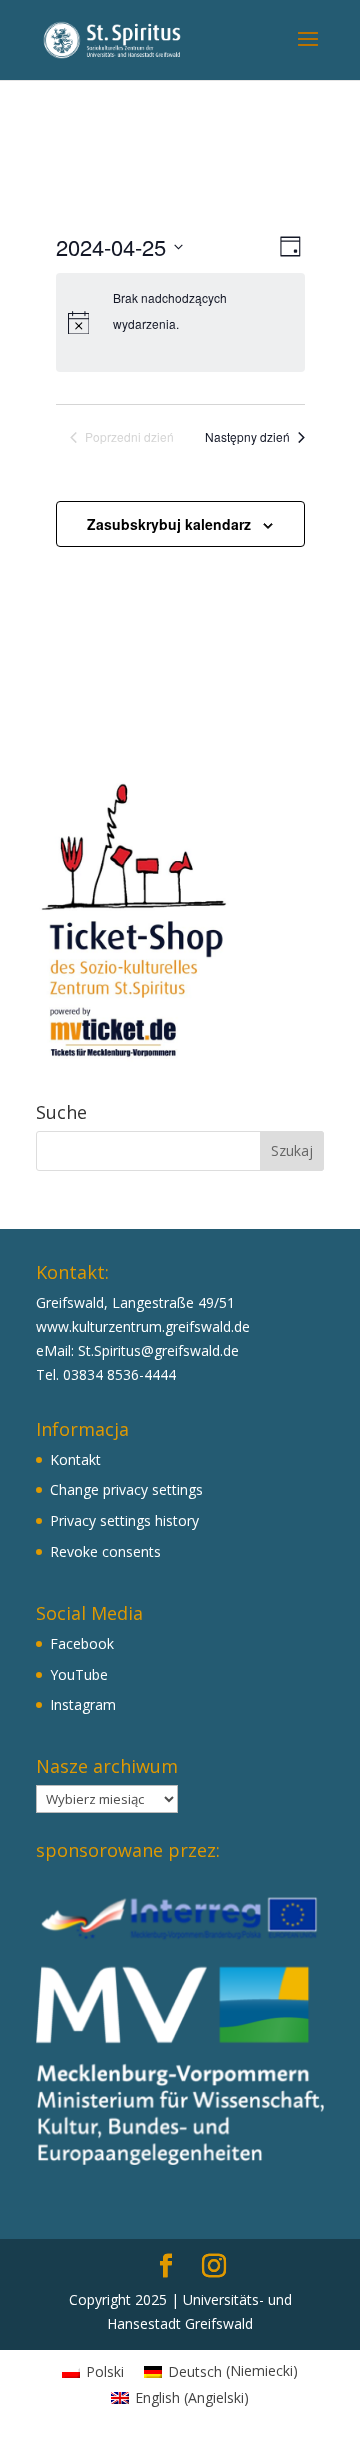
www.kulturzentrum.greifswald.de (143, 1326)
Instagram (83, 1704)
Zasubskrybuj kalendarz (169, 524)
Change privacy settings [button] (126, 1489)
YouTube (79, 1674)
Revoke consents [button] (105, 1551)
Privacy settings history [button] (124, 1520)
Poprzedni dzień (129, 437)
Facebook (82, 1643)
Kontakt (75, 1459)
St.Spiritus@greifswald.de (158, 1350)
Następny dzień (247, 437)
